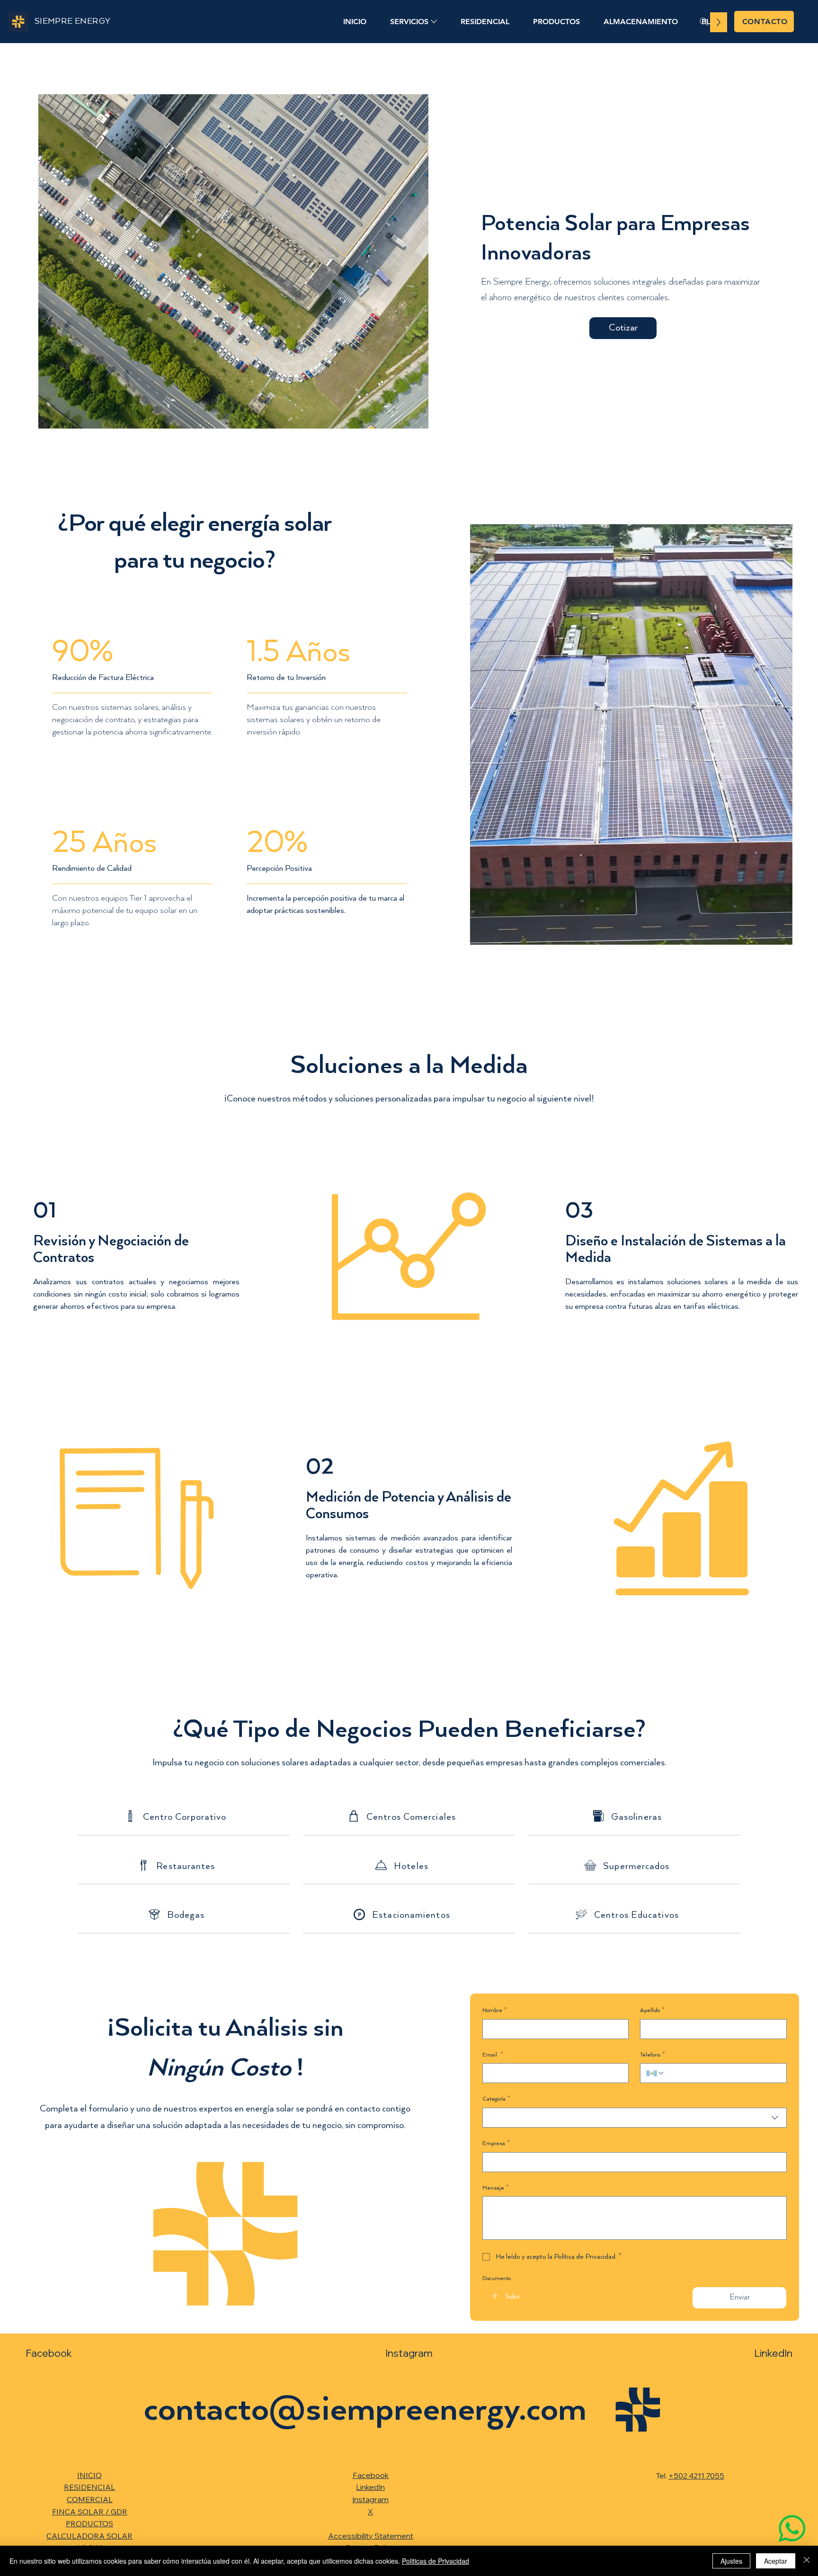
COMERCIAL (90, 2499)
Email (493, 2055)
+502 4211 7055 (696, 2476)
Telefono (653, 2055)
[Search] (704, 22)
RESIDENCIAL (89, 2487)
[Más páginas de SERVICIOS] (434, 22)
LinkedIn (773, 2353)
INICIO (89, 2475)
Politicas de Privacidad (436, 2561)
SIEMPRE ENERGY (73, 21)
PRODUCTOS (89, 2523)
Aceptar (776, 2561)
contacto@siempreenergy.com (365, 2410)
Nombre (495, 2010)
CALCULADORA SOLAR (89, 2536)
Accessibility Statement (371, 2536)
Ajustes (731, 2561)
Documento (497, 2278)
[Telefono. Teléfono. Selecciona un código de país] (655, 2073)
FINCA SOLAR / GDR (90, 2512)
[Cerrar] (807, 2561)
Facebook (49, 2353)
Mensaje (496, 2188)
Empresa (496, 2143)
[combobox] (635, 2118)
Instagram (409, 2353)
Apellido (652, 2010)
